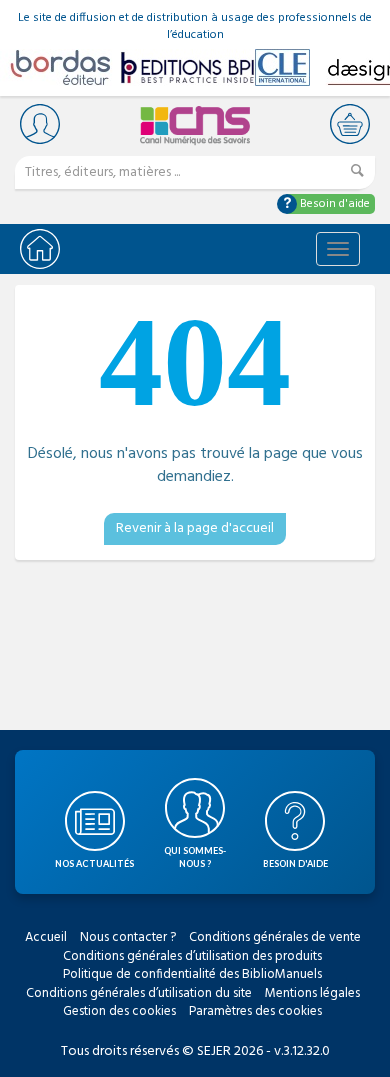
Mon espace (40, 123)
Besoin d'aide (333, 204)
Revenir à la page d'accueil (195, 528)
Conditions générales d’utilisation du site (139, 993)
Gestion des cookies (119, 1011)
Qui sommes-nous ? (195, 857)
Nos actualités (94, 863)
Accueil (46, 937)
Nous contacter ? (128, 937)
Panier (350, 123)
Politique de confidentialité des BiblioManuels (192, 974)
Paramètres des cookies (255, 1011)
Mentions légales (312, 993)
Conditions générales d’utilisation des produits (192, 956)
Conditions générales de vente (275, 937)
